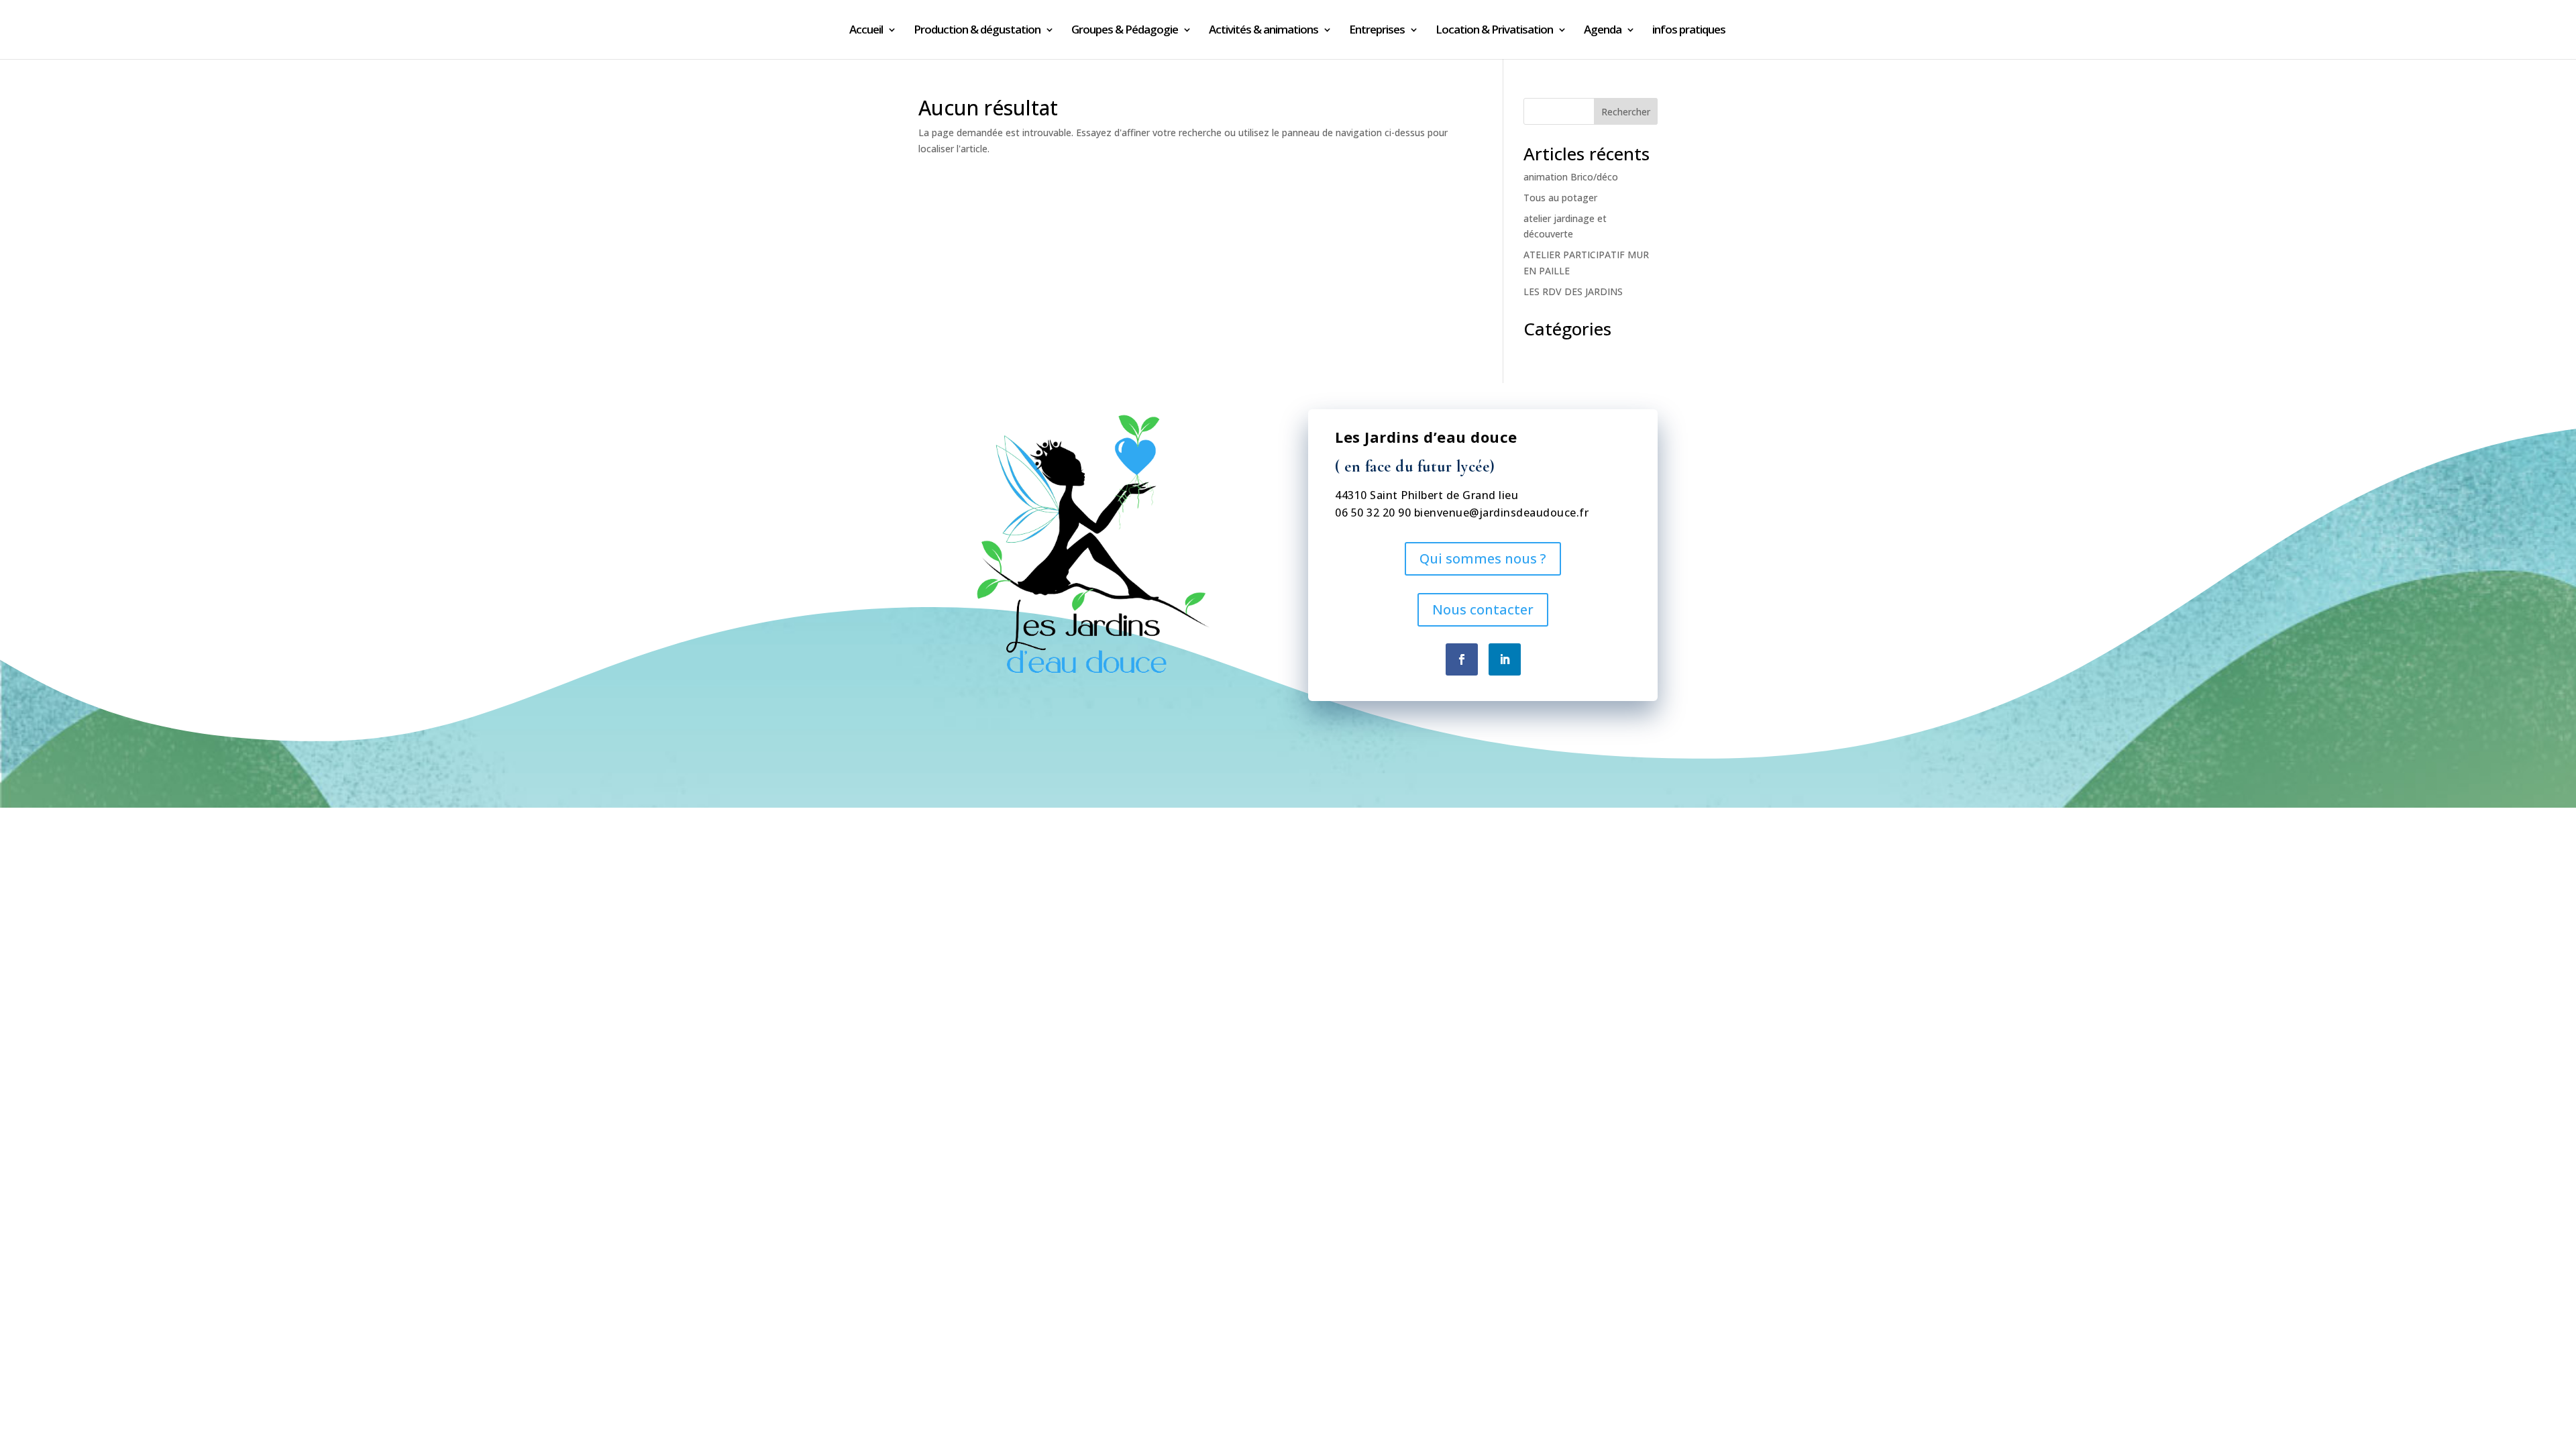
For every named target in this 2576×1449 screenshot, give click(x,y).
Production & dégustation (977, 31)
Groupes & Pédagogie (1125, 31)
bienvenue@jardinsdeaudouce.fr (1502, 513)
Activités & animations (1264, 31)
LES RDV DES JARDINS (1573, 291)
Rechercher (1626, 112)
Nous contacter (1483, 609)
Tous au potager (1560, 198)
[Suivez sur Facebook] (1462, 659)
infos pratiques (1689, 31)
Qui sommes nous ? (1483, 558)
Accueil (866, 31)
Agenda (1603, 31)
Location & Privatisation (1494, 31)
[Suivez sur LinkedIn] (1505, 659)
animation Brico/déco (1571, 177)
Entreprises (1377, 31)
